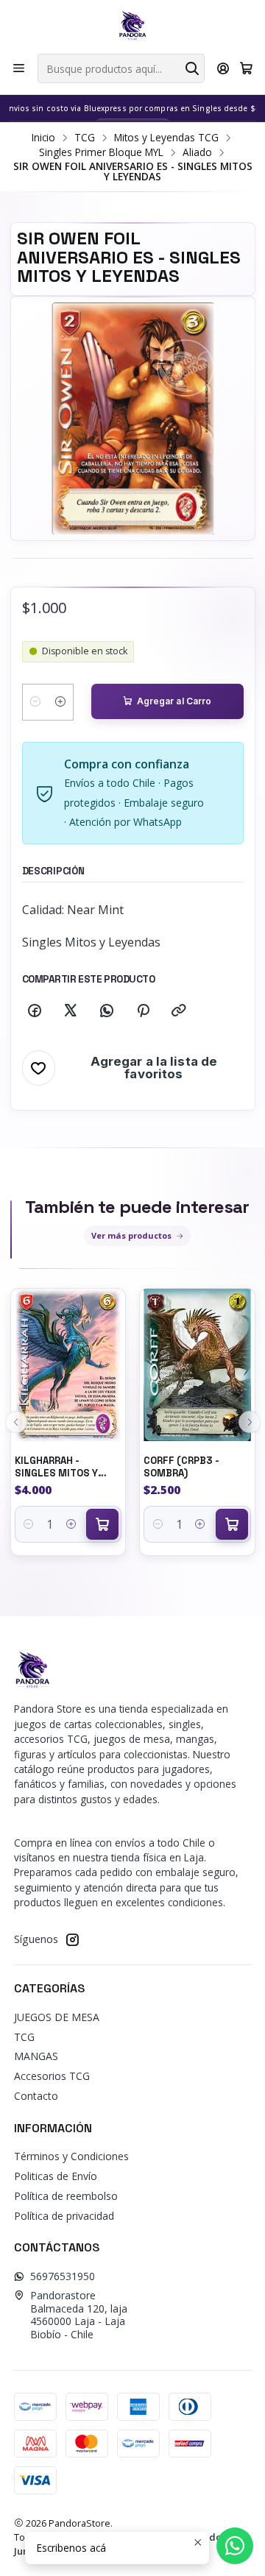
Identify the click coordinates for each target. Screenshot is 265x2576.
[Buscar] (192, 68)
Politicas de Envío (56, 2176)
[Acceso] (223, 68)
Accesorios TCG (52, 2076)
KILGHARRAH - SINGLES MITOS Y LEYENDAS (56, 1467)
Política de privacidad (64, 2216)
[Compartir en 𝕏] (71, 1011)
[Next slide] (250, 1422)
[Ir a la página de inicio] (132, 26)
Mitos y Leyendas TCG (166, 138)
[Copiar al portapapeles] (179, 1011)
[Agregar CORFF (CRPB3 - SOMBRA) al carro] (232, 1524)
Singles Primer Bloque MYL (101, 152)
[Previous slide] (16, 1422)
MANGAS (36, 2056)
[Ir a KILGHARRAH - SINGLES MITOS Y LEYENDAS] (68, 1365)
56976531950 (63, 2276)
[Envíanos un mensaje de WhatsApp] (235, 2546)
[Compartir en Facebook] (35, 1011)
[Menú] (19, 68)
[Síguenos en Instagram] (72, 1939)
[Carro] (246, 68)
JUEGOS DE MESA (57, 2017)
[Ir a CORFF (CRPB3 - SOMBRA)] (197, 1365)
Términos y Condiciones (71, 2156)
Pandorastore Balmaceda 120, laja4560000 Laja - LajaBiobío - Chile (79, 2315)
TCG (85, 138)
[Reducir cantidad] (35, 702)
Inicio (43, 138)
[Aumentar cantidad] (60, 702)
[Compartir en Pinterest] (143, 1011)
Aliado (197, 152)
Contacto (36, 2096)
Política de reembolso (66, 2196)
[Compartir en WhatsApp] (107, 1011)
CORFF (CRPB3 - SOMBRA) (181, 1467)
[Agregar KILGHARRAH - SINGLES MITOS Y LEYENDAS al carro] (102, 1524)
